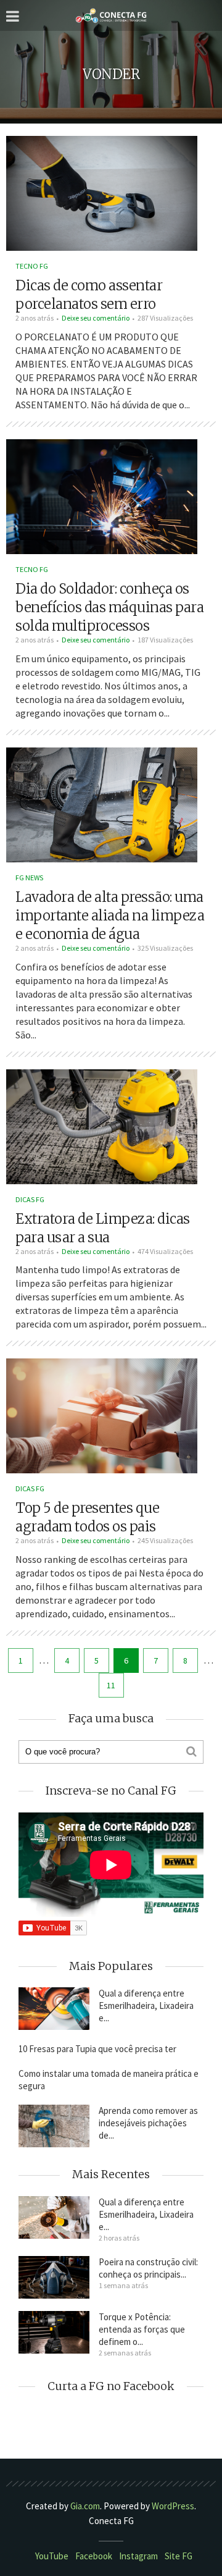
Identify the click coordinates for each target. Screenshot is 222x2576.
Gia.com (85, 2506)
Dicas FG (30, 1199)
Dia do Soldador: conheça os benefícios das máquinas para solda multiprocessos (109, 607)
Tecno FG (32, 266)
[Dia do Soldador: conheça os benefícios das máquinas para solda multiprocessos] (102, 495)
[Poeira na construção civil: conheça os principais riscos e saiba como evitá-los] (54, 2277)
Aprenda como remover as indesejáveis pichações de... (148, 2123)
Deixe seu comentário (96, 318)
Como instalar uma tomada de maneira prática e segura (109, 2080)
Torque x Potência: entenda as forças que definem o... (142, 2329)
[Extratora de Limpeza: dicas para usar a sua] (102, 1125)
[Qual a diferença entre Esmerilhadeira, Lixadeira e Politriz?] (54, 2009)
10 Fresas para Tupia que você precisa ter (97, 2049)
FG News (29, 878)
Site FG (179, 2556)
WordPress (173, 2506)
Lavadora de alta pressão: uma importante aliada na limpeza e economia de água (110, 915)
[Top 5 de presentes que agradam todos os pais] (102, 1415)
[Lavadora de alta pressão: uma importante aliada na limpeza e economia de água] (102, 804)
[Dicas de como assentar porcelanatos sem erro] (102, 192)
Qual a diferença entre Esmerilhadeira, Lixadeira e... (146, 2006)
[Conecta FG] (111, 16)
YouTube (52, 2556)
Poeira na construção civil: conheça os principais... (148, 2268)
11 (111, 1685)
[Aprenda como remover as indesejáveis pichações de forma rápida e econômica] (54, 2126)
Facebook (94, 2556)
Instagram (138, 2556)
